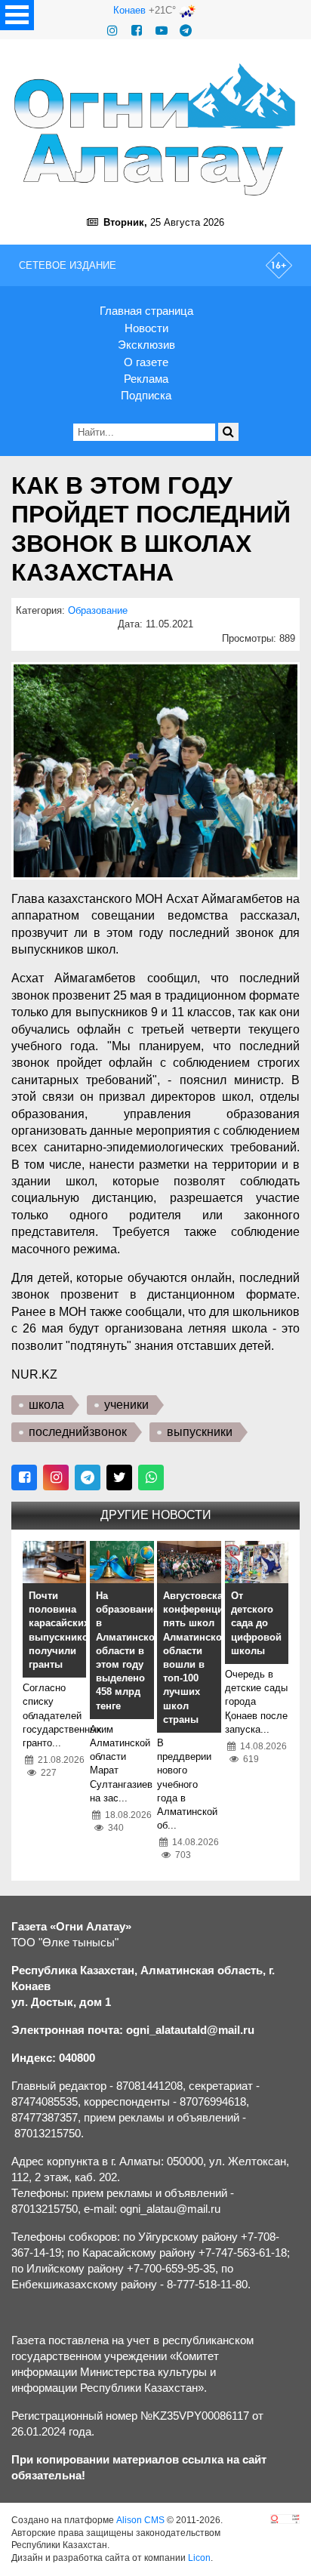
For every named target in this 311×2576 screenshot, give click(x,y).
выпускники (200, 1432)
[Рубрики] (17, 15)
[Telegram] (186, 31)
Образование (98, 610)
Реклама (146, 379)
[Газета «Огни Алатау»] (155, 129)
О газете (146, 362)
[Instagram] (112, 31)
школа (46, 1405)
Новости (146, 328)
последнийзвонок (78, 1432)
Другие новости (156, 1515)
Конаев (129, 10)
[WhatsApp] (151, 1478)
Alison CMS (140, 2520)
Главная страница (146, 311)
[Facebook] (137, 31)
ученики (126, 1405)
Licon (199, 2558)
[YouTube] (162, 31)
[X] (119, 1478)
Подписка (146, 395)
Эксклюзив (146, 345)
